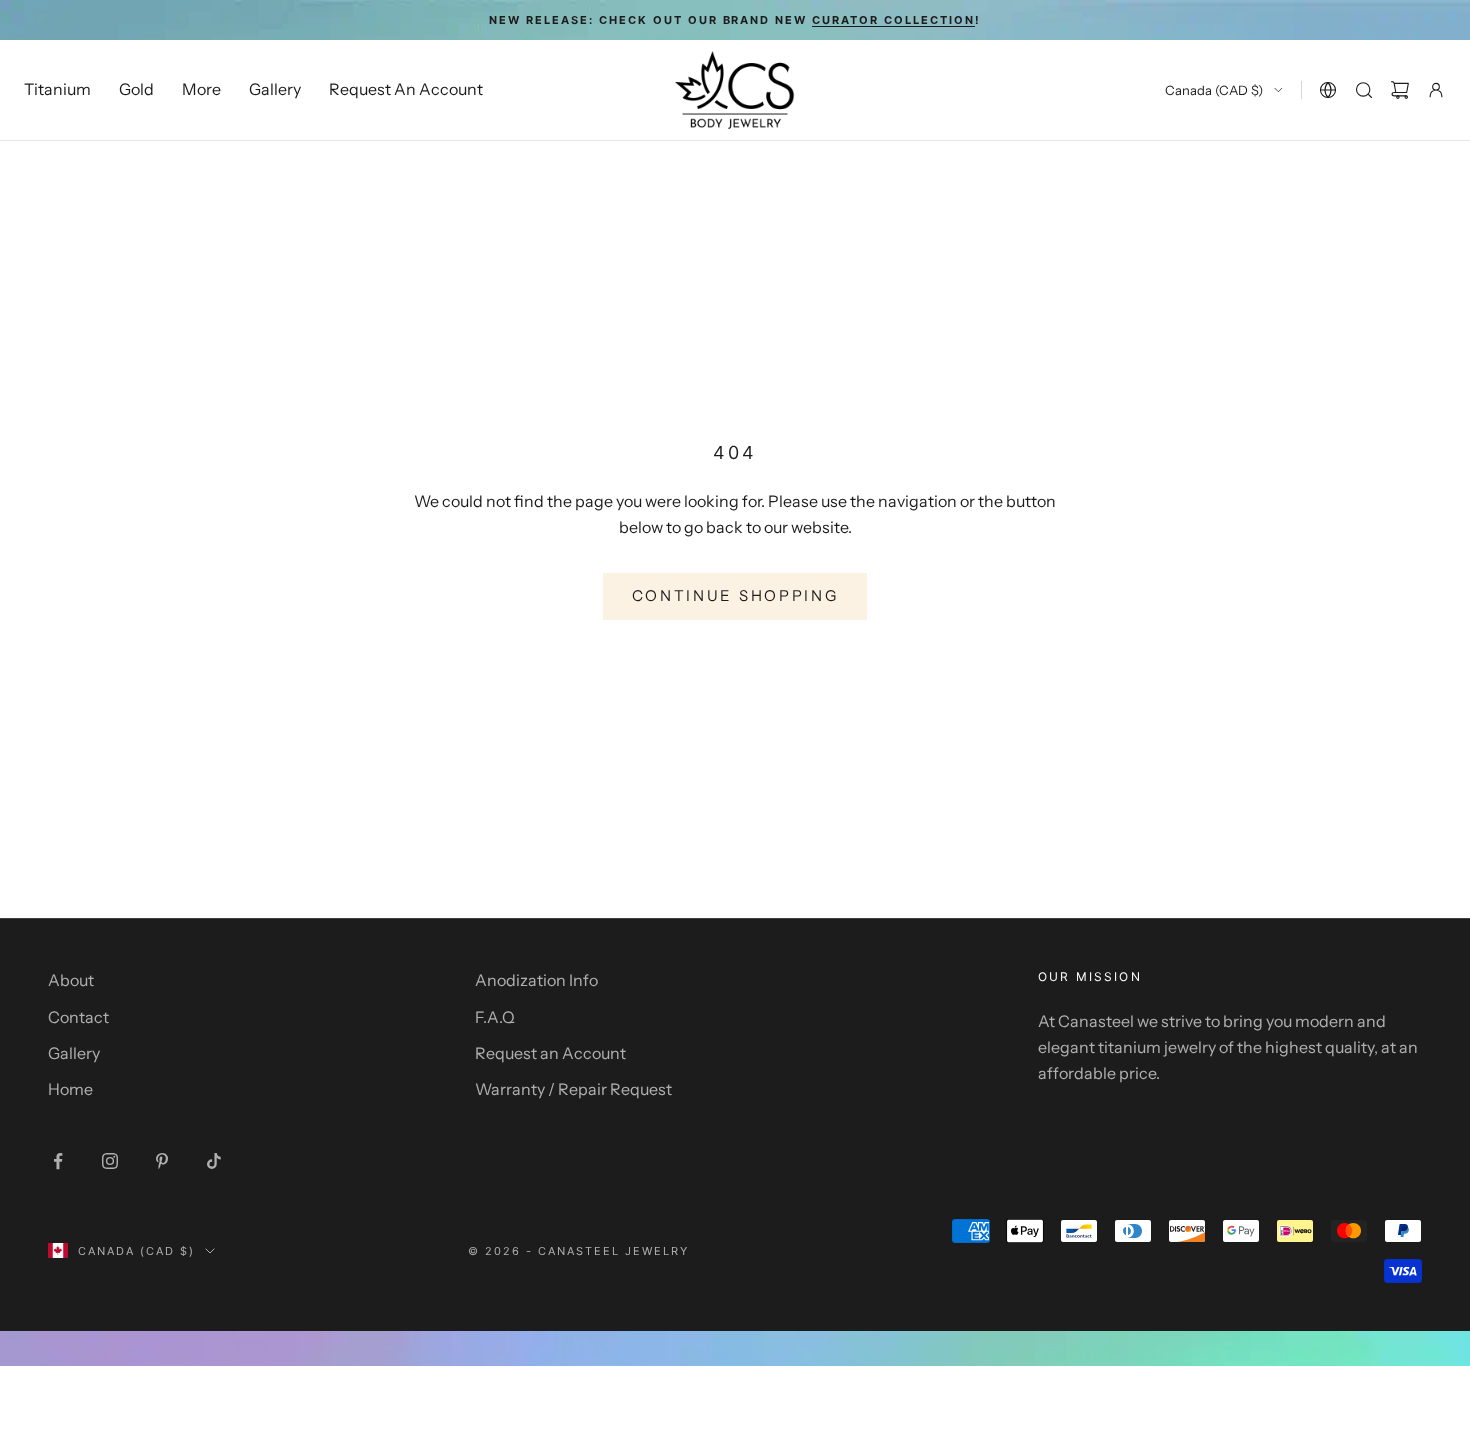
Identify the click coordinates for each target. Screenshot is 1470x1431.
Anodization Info (536, 980)
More (201, 90)
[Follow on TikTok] (214, 1161)
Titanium (57, 90)
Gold (136, 90)
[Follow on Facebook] (58, 1161)
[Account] (1436, 90)
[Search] (1364, 90)
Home (70, 1089)
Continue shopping (735, 595)
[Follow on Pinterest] (162, 1161)
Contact (78, 1017)
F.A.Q (495, 1017)
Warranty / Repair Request (573, 1089)
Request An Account (406, 90)
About (71, 980)
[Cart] (1400, 90)
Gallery (275, 90)
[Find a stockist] (1328, 90)
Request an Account (550, 1053)
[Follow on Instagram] (110, 1161)
